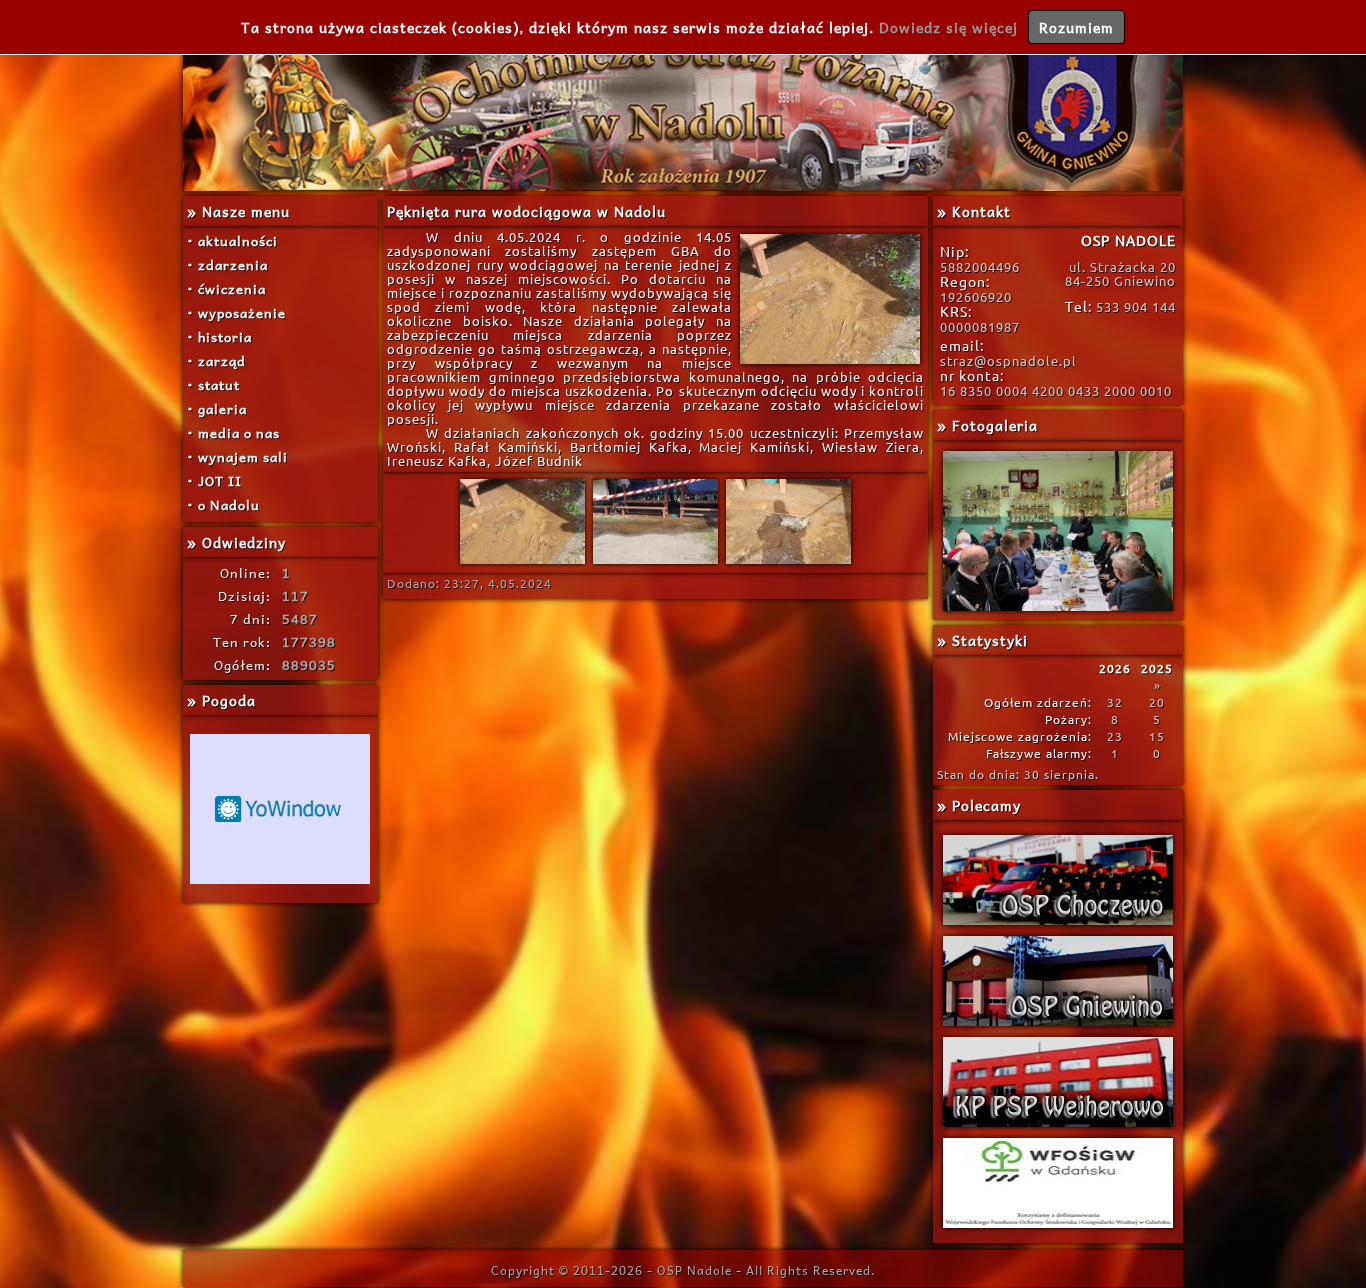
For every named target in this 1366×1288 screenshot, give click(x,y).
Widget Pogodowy (280, 809)
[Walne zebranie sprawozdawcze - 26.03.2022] (1058, 531)
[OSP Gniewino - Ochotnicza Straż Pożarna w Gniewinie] (1058, 981)
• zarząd (216, 360)
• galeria (217, 408)
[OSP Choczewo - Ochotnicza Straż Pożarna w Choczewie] (1058, 880)
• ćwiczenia (226, 288)
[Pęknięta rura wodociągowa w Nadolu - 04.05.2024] (522, 562)
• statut (213, 384)
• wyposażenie (236, 312)
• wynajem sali (237, 456)
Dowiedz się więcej (948, 27)
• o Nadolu (223, 504)
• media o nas (233, 432)
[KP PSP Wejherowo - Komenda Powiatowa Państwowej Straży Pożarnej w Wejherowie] (1058, 1082)
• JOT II (214, 480)
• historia (219, 336)
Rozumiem (1076, 27)
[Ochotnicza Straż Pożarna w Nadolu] (683, 96)
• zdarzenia (227, 264)
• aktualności (232, 240)
